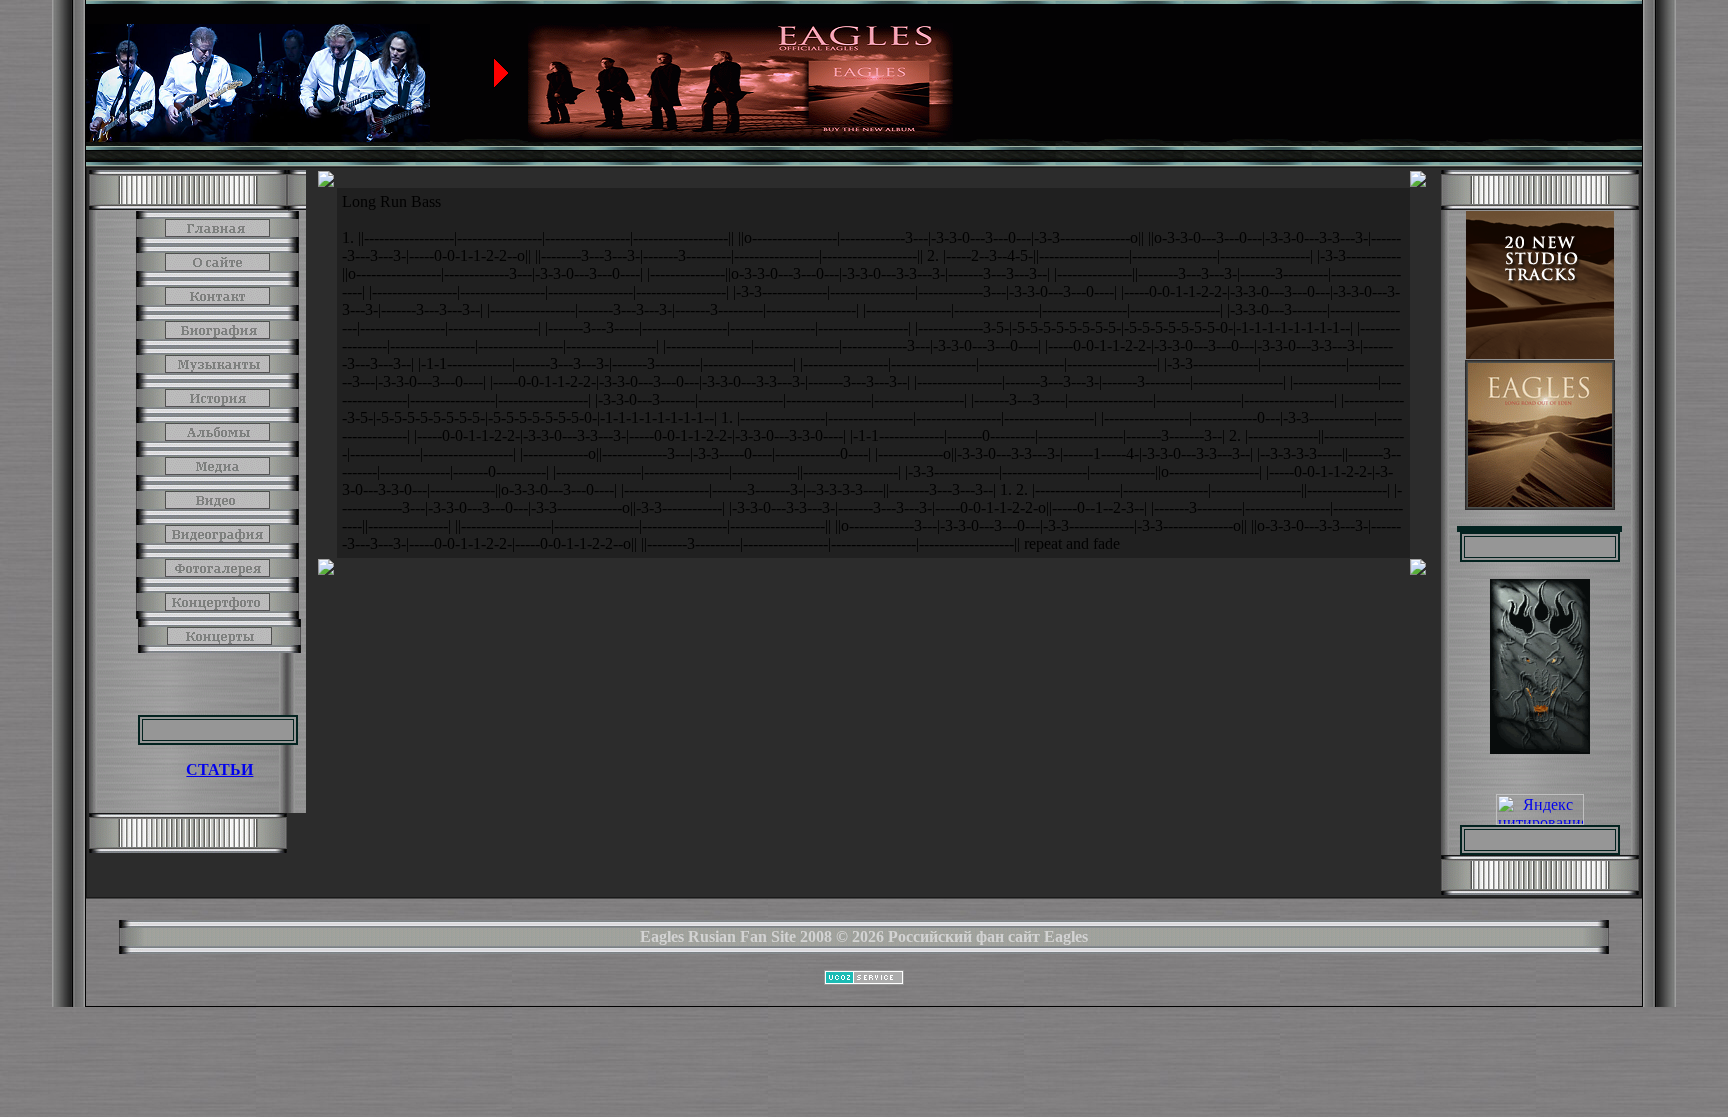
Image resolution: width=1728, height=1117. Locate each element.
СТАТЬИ (219, 769)
